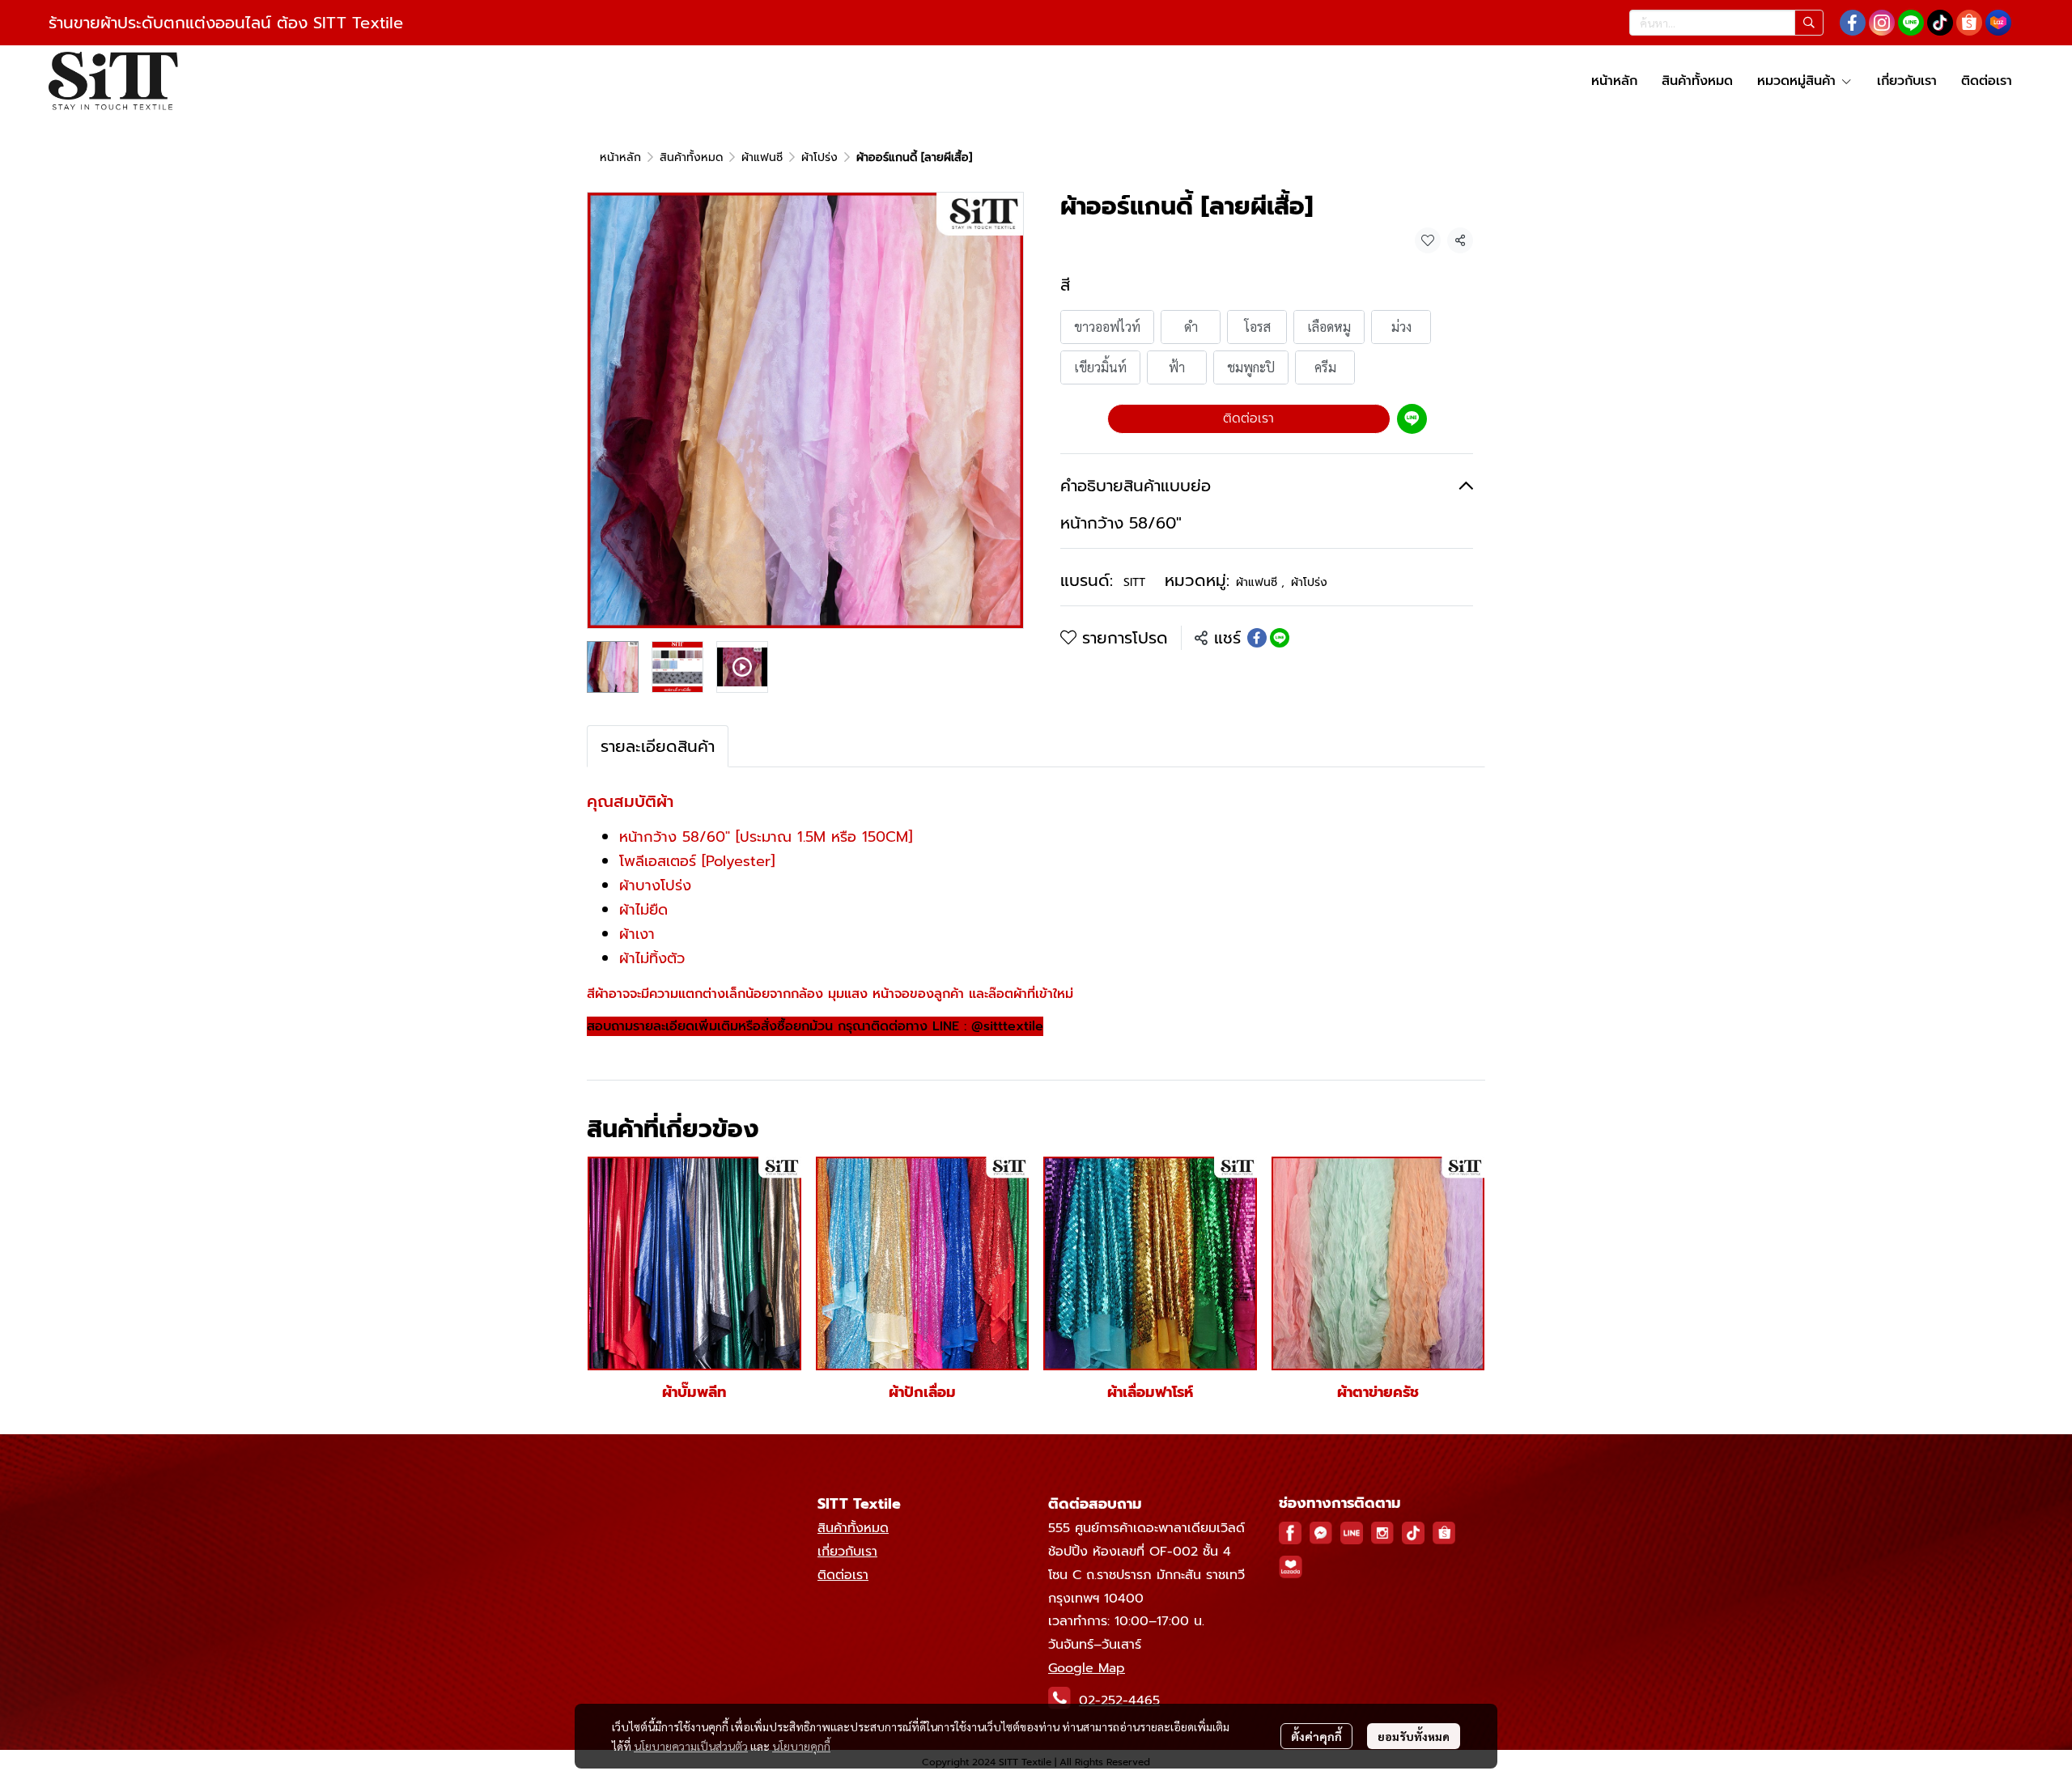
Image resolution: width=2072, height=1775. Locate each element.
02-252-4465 (1119, 1701)
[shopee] (1969, 23)
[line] (1911, 23)
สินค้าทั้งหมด (691, 157)
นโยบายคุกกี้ (801, 1746)
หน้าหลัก (620, 157)
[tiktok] (1940, 23)
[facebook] (1853, 23)
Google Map (1087, 1668)
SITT (1134, 582)
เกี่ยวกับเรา (847, 1552)
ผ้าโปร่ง (819, 157)
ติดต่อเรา (1248, 418)
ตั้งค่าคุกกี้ (1316, 1736)
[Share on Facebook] (1257, 638)
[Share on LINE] (1280, 638)
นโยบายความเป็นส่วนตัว (691, 1746)
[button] (1726, 23)
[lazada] (1998, 23)
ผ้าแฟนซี (762, 157)
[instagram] (1882, 23)
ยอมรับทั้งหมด (1414, 1736)
